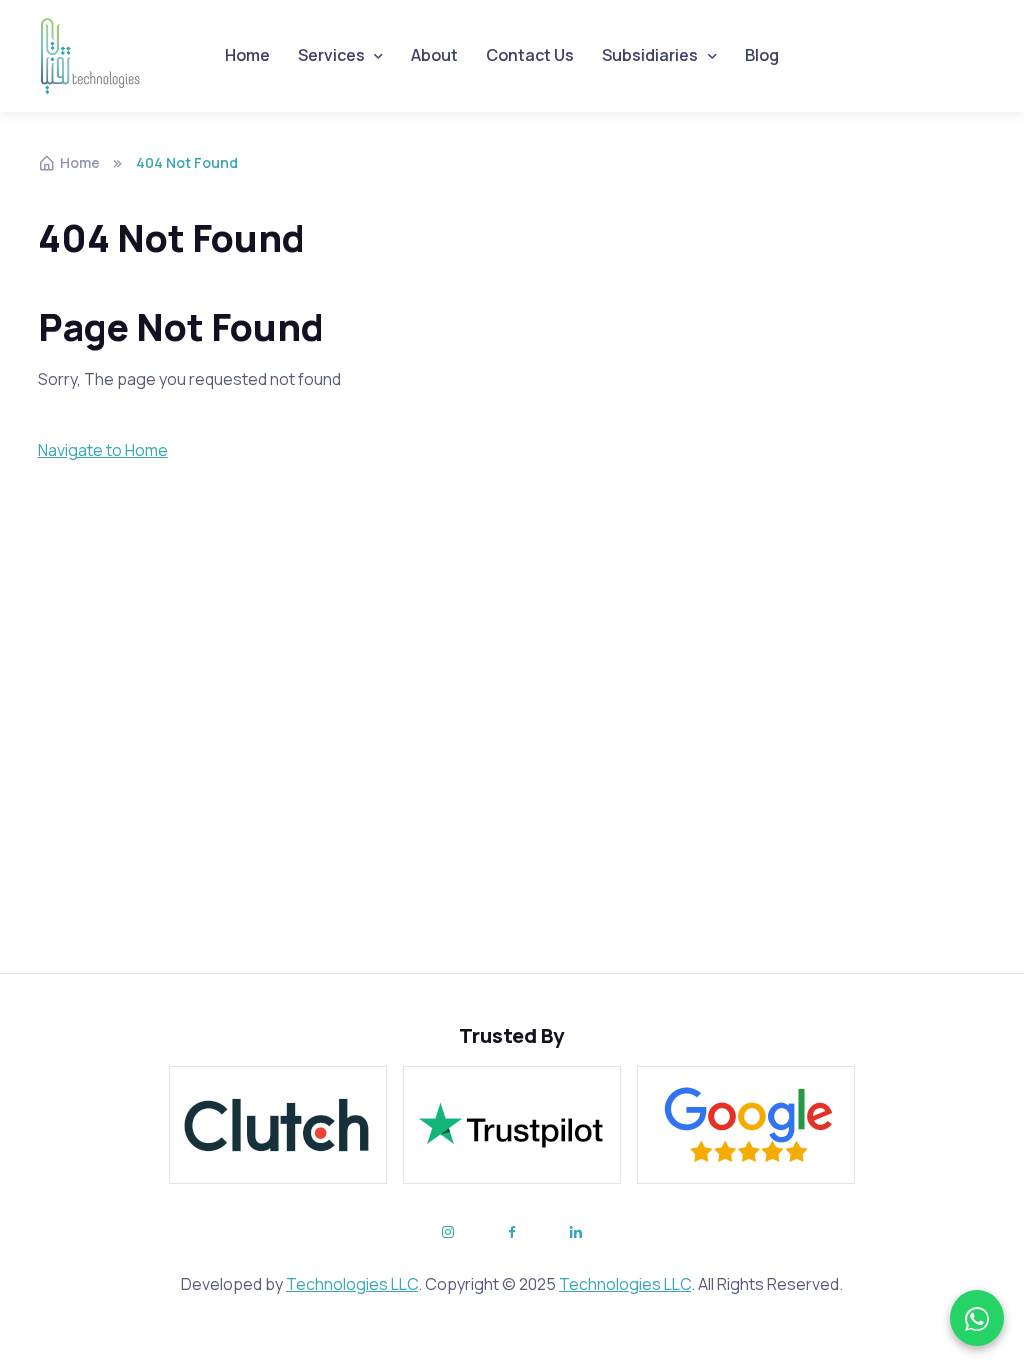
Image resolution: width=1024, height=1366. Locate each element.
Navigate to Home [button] (103, 450)
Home (247, 55)
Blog (762, 55)
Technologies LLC (352, 1284)
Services (331, 55)
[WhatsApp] (977, 1318)
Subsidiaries (650, 55)
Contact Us (530, 55)
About (434, 55)
